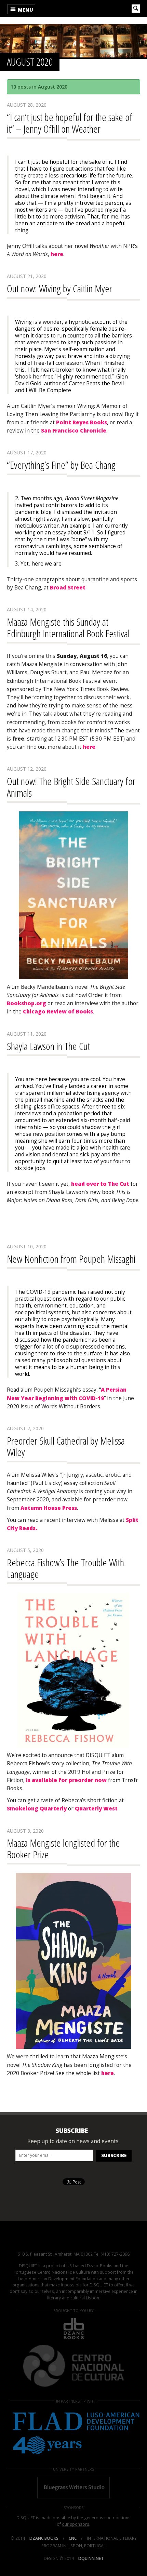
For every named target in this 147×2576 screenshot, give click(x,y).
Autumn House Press (49, 1508)
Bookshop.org (26, 1003)
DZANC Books (44, 2538)
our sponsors (76, 2524)
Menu (25, 10)
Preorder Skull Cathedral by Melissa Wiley (66, 1446)
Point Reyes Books (82, 422)
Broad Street (68, 588)
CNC (73, 2538)
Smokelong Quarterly (37, 1809)
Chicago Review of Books (58, 1012)
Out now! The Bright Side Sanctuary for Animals (71, 787)
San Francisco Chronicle (74, 431)
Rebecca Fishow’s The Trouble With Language (65, 1568)
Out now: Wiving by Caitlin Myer (59, 288)
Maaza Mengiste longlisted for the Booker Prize (63, 1849)
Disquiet (73, 2240)
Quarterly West (96, 1809)
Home (61, 9)
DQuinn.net (91, 2558)
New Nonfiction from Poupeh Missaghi (71, 1259)
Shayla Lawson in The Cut (48, 1046)
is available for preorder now (66, 1780)
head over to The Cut (101, 1184)
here (57, 254)
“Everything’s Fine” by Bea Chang (61, 465)
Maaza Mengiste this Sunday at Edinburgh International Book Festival (68, 628)
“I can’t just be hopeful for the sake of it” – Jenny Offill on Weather (70, 123)
